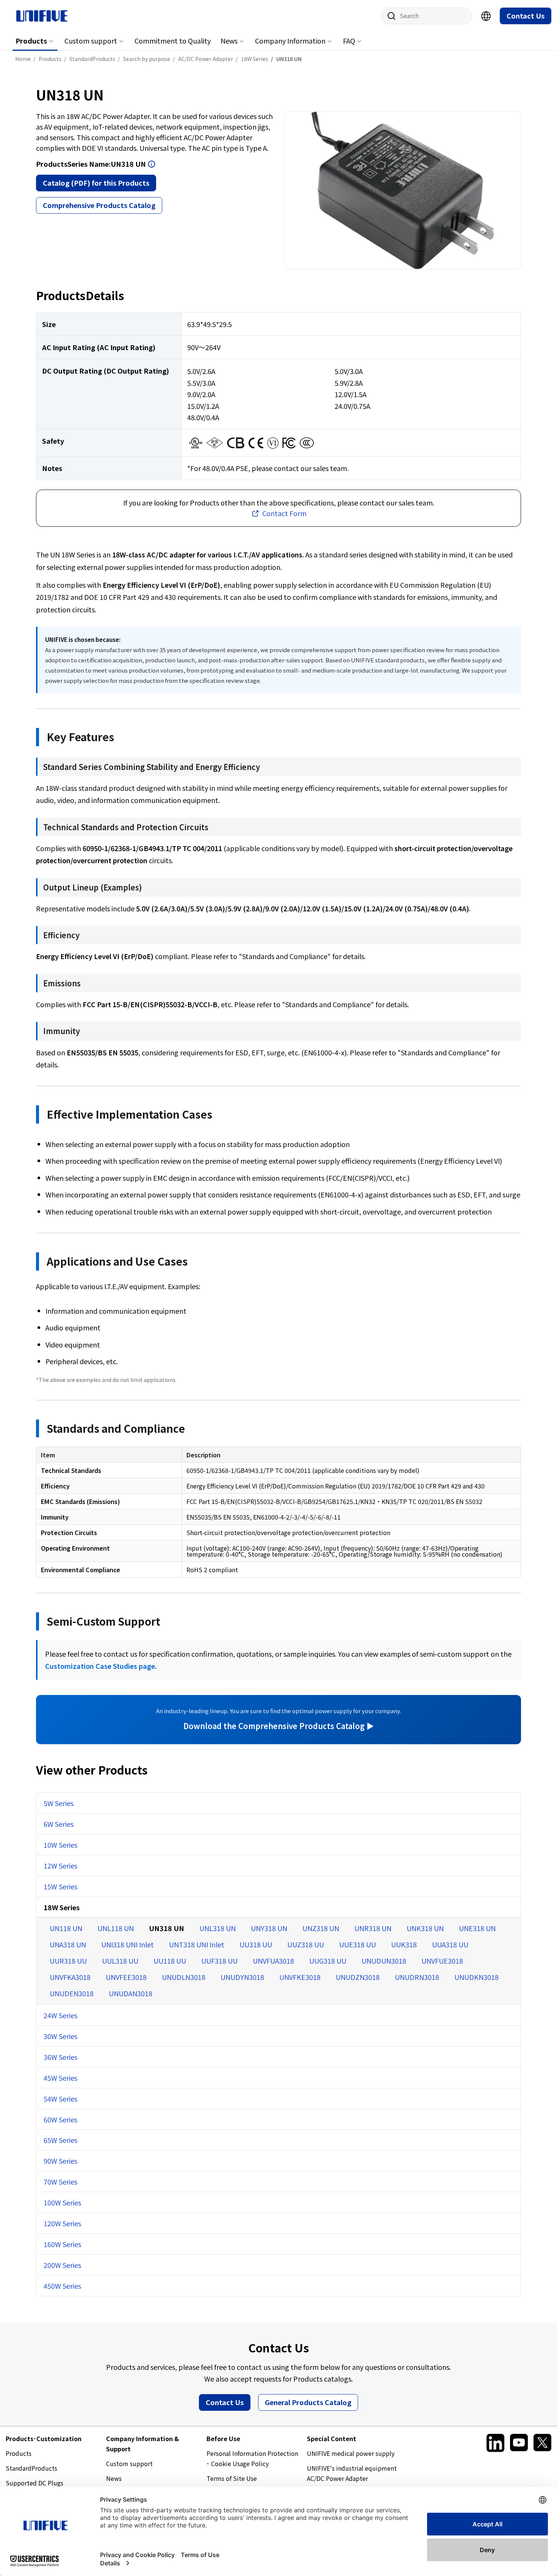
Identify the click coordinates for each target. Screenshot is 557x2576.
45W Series (60, 2078)
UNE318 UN (477, 1928)
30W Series (60, 2036)
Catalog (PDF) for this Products (96, 183)
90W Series (60, 2161)
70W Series (60, 2182)
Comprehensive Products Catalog (99, 205)
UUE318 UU (358, 1944)
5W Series (59, 1803)
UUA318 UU (450, 1944)
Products (31, 41)
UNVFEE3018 (126, 1977)
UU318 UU (256, 1944)
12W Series (60, 1865)
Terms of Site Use (232, 2478)
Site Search (389, 16)
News (229, 41)
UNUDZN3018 (358, 1977)
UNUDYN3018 (242, 1977)
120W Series (62, 2223)
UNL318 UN (217, 1928)
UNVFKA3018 (70, 1977)
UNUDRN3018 (417, 1977)
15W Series (60, 1886)
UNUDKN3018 (476, 1977)
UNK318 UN (425, 1928)
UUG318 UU (328, 1961)
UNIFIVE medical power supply (351, 2453)
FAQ (349, 41)
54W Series (60, 2099)
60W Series (60, 2119)
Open (152, 164)
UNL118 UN (116, 1928)
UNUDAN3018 (131, 1993)
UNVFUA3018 (273, 1961)
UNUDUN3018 (384, 1961)
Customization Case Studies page (100, 1666)
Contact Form (284, 513)
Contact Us (526, 16)
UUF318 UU (219, 1961)
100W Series (62, 2202)
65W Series (60, 2140)
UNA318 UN (68, 1944)
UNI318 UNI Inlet (128, 1944)
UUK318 (404, 1944)
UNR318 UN (373, 1928)
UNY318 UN (269, 1928)
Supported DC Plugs (34, 2483)
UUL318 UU (120, 1961)
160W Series (62, 2244)
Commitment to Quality (173, 41)
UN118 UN (66, 1928)
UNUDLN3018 (184, 1977)
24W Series (60, 2015)
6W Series (59, 1824)
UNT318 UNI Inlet (197, 1944)
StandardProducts (31, 2468)
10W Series (60, 1845)
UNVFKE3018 (300, 1977)
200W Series (62, 2265)
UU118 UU (170, 1961)
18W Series (62, 1907)
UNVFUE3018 (442, 1961)
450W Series (62, 2286)
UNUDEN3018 (72, 1993)
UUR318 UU (68, 1961)
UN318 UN (167, 1928)
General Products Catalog (308, 2402)
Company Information (290, 41)
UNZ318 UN (321, 1928)
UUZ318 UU (306, 1944)
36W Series (60, 2057)
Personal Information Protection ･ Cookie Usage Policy (252, 2458)
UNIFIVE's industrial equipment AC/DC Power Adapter (352, 2473)
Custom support (91, 41)
